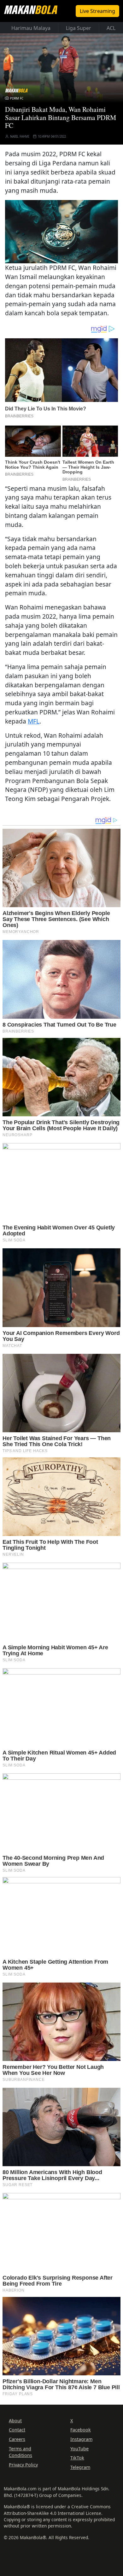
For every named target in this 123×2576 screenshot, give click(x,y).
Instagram (81, 2439)
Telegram (80, 2467)
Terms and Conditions (20, 2452)
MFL (34, 721)
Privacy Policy (23, 2465)
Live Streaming (97, 11)
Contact (17, 2430)
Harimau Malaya (31, 28)
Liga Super (79, 28)
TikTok (77, 2458)
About (15, 2421)
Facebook (81, 2430)
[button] (61, 231)
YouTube (79, 2449)
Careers (17, 2439)
